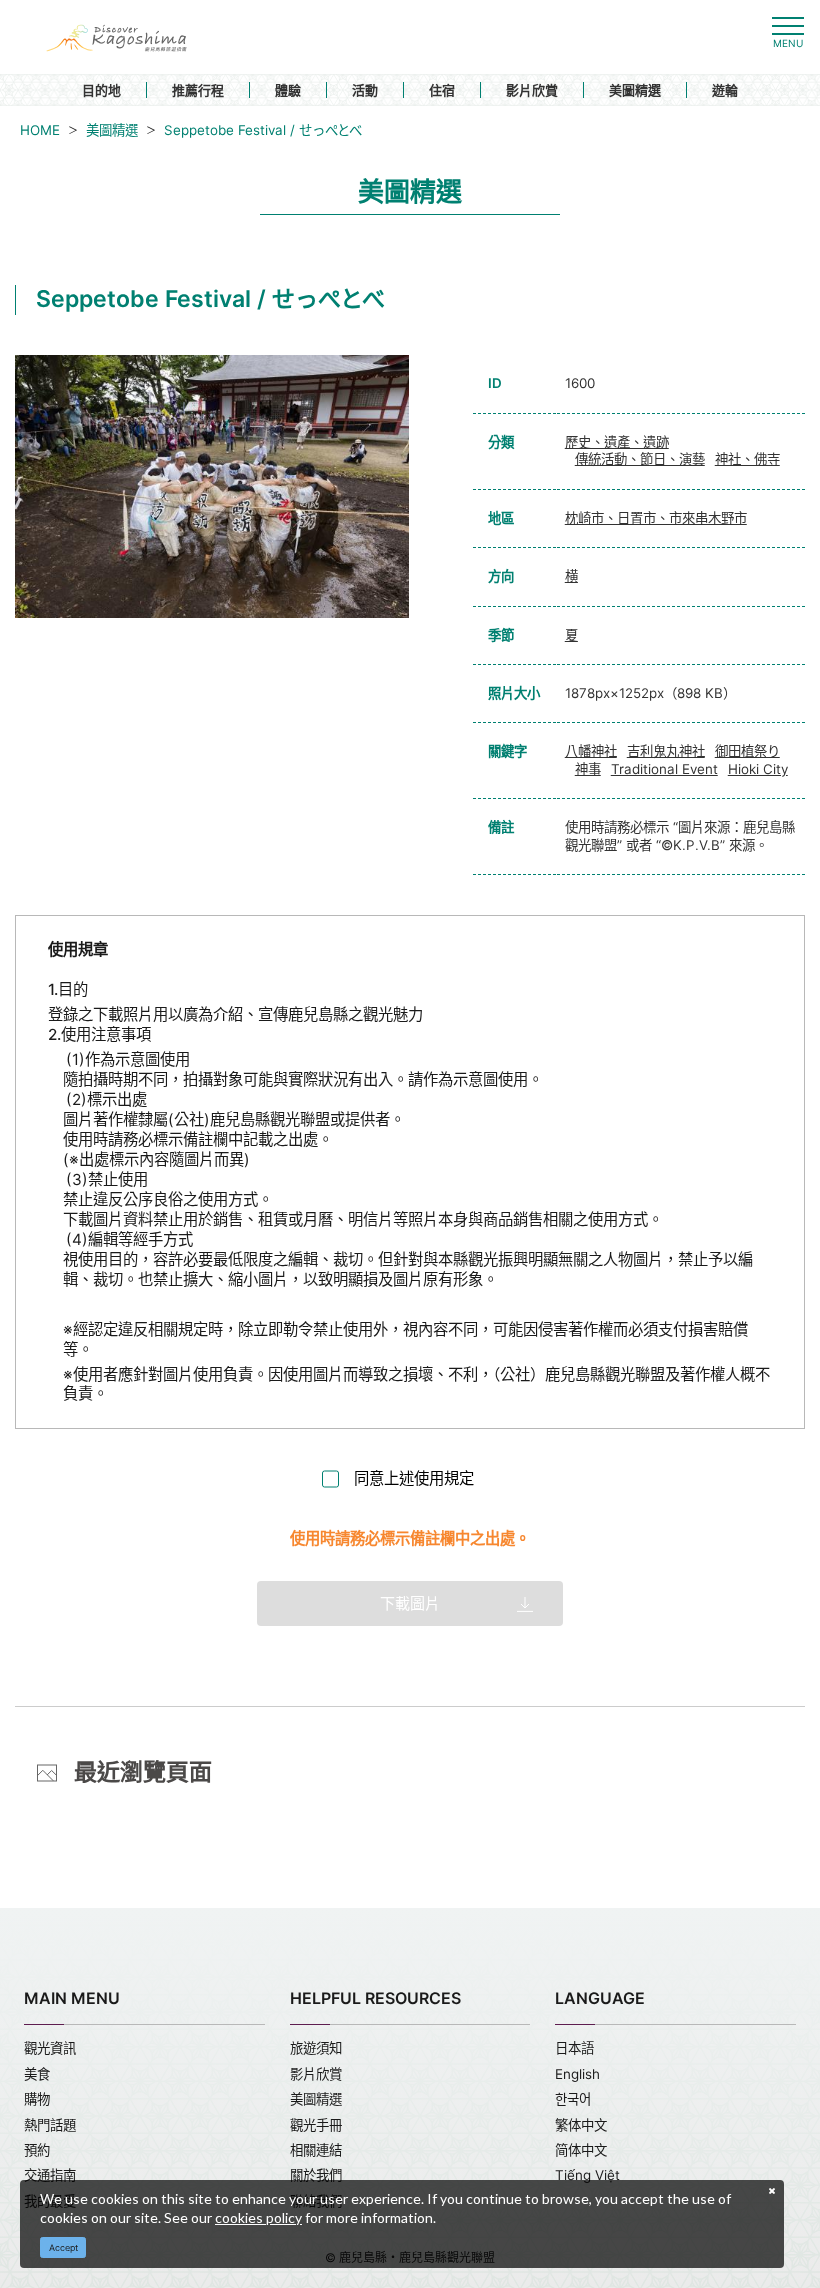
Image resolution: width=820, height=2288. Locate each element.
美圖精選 (635, 90)
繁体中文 (581, 2125)
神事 (588, 769)
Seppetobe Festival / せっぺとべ (263, 130)
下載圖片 (410, 1603)
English (577, 2074)
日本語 (574, 2048)
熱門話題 (50, 2125)
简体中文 (581, 2150)
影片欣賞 (532, 90)
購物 (37, 2099)
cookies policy (258, 2217)
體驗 (288, 90)
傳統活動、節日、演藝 (640, 459)
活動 (365, 90)
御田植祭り (747, 751)
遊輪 (725, 90)
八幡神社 (591, 751)
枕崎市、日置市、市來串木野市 (656, 518)
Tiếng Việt (587, 2175)
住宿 (442, 90)
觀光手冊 (316, 2125)
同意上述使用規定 (414, 1478)
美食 (37, 2074)
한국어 (573, 2099)
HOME (40, 130)
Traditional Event (664, 769)
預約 (37, 2150)
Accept (63, 2247)
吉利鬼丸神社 (666, 751)
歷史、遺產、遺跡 (617, 442)
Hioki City (758, 769)
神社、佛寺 (747, 459)
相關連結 (316, 2150)
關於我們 (316, 2175)
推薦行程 (198, 90)
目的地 (101, 90)
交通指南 (50, 2175)
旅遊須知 (316, 2048)
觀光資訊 (50, 2048)
